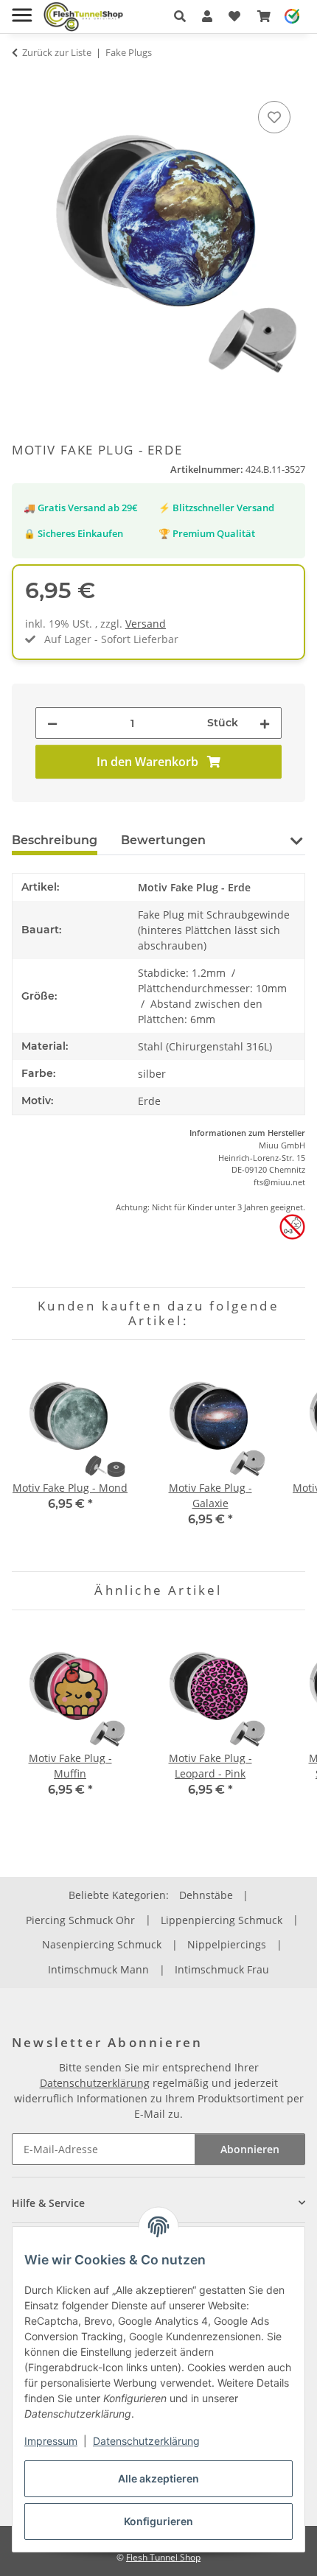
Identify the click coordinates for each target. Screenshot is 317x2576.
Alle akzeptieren (158, 2478)
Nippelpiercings (227, 1944)
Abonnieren (250, 2149)
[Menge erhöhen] (265, 723)
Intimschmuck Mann (98, 1969)
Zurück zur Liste (57, 52)
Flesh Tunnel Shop (163, 2557)
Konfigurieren (158, 2521)
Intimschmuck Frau (222, 1969)
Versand (146, 624)
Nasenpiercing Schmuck (102, 1944)
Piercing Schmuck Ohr (80, 1920)
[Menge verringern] (52, 723)
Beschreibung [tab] (55, 840)
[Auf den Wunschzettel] (274, 117)
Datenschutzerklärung (146, 2441)
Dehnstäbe (206, 1895)
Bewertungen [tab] (163, 840)
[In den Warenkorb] (24, 81)
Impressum (51, 2441)
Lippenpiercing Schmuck (222, 1920)
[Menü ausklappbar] (22, 9)
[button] (180, 16)
